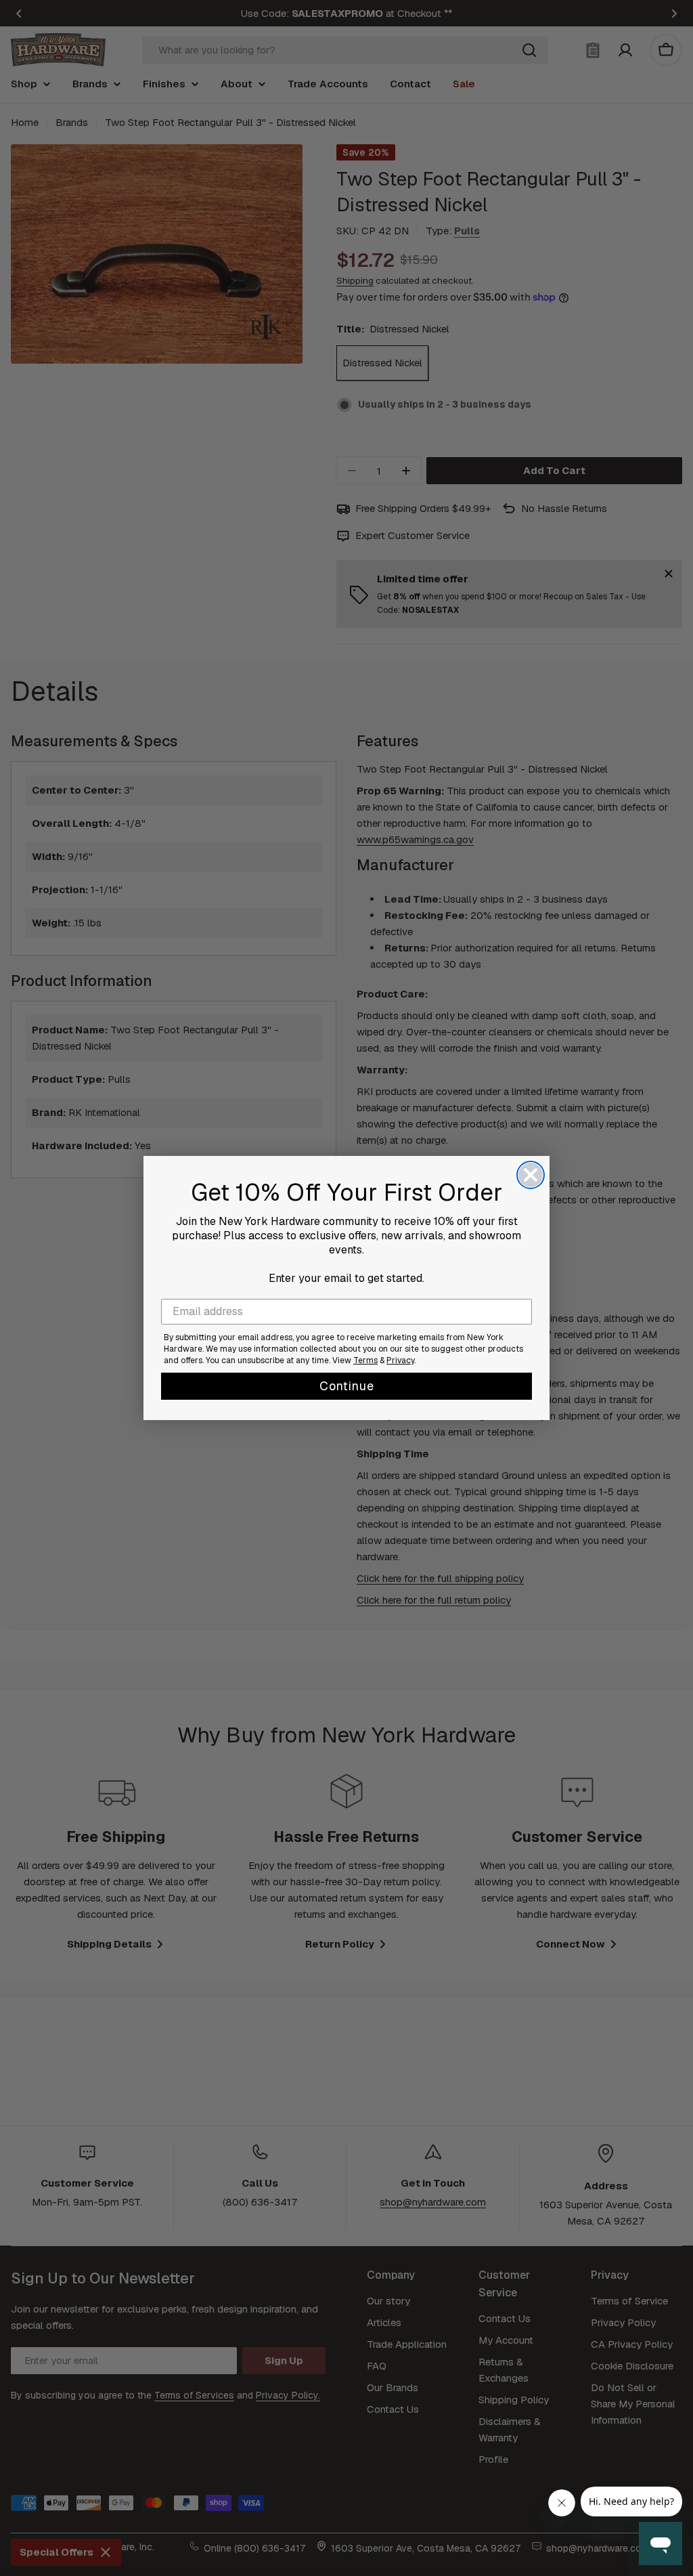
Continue (347, 1386)
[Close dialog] (531, 1175)
